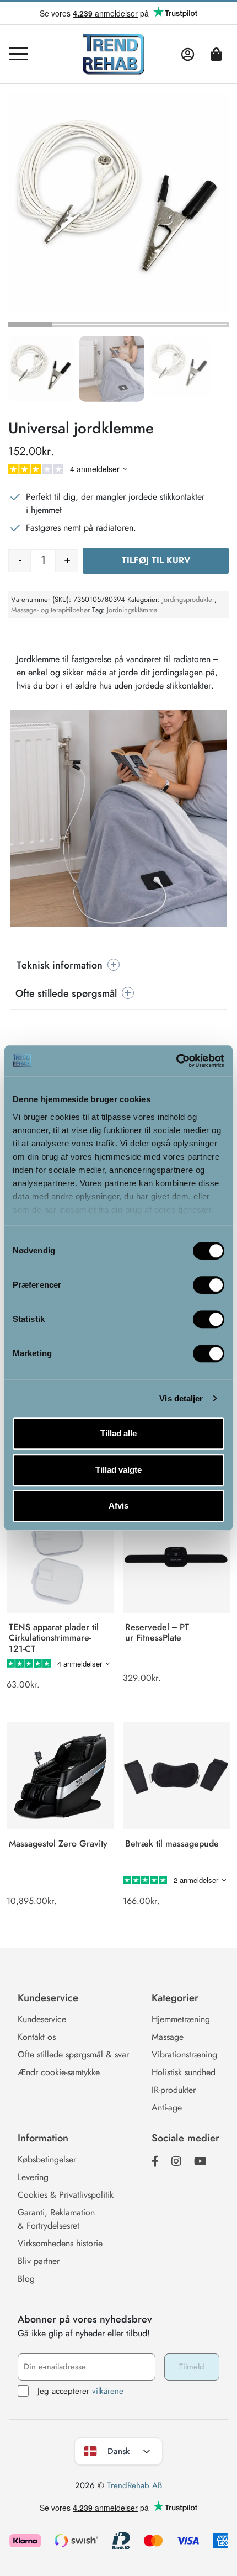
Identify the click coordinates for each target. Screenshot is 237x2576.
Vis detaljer (181, 1398)
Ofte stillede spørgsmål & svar (73, 2054)
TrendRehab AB (134, 2485)
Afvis (118, 1506)
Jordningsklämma (132, 610)
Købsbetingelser (47, 2159)
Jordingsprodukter (188, 599)
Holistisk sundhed (184, 2072)
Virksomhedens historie (60, 2243)
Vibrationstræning (184, 2054)
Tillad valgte (118, 1470)
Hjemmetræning (181, 2019)
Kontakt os (37, 2037)
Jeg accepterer (80, 2391)
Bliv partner (39, 2261)
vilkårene (108, 2391)
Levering (33, 2177)
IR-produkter (174, 2090)
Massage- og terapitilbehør (50, 610)
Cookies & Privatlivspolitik (66, 2195)
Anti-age (167, 2107)
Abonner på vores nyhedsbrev (85, 2319)
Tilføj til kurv (156, 560)
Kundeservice (42, 2019)
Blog (26, 2279)
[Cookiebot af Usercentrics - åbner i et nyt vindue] (176, 1061)
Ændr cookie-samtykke (59, 2072)
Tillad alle (118, 1433)
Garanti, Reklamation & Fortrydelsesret (56, 2219)
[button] (41, 369)
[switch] (209, 1285)
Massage (168, 2037)
